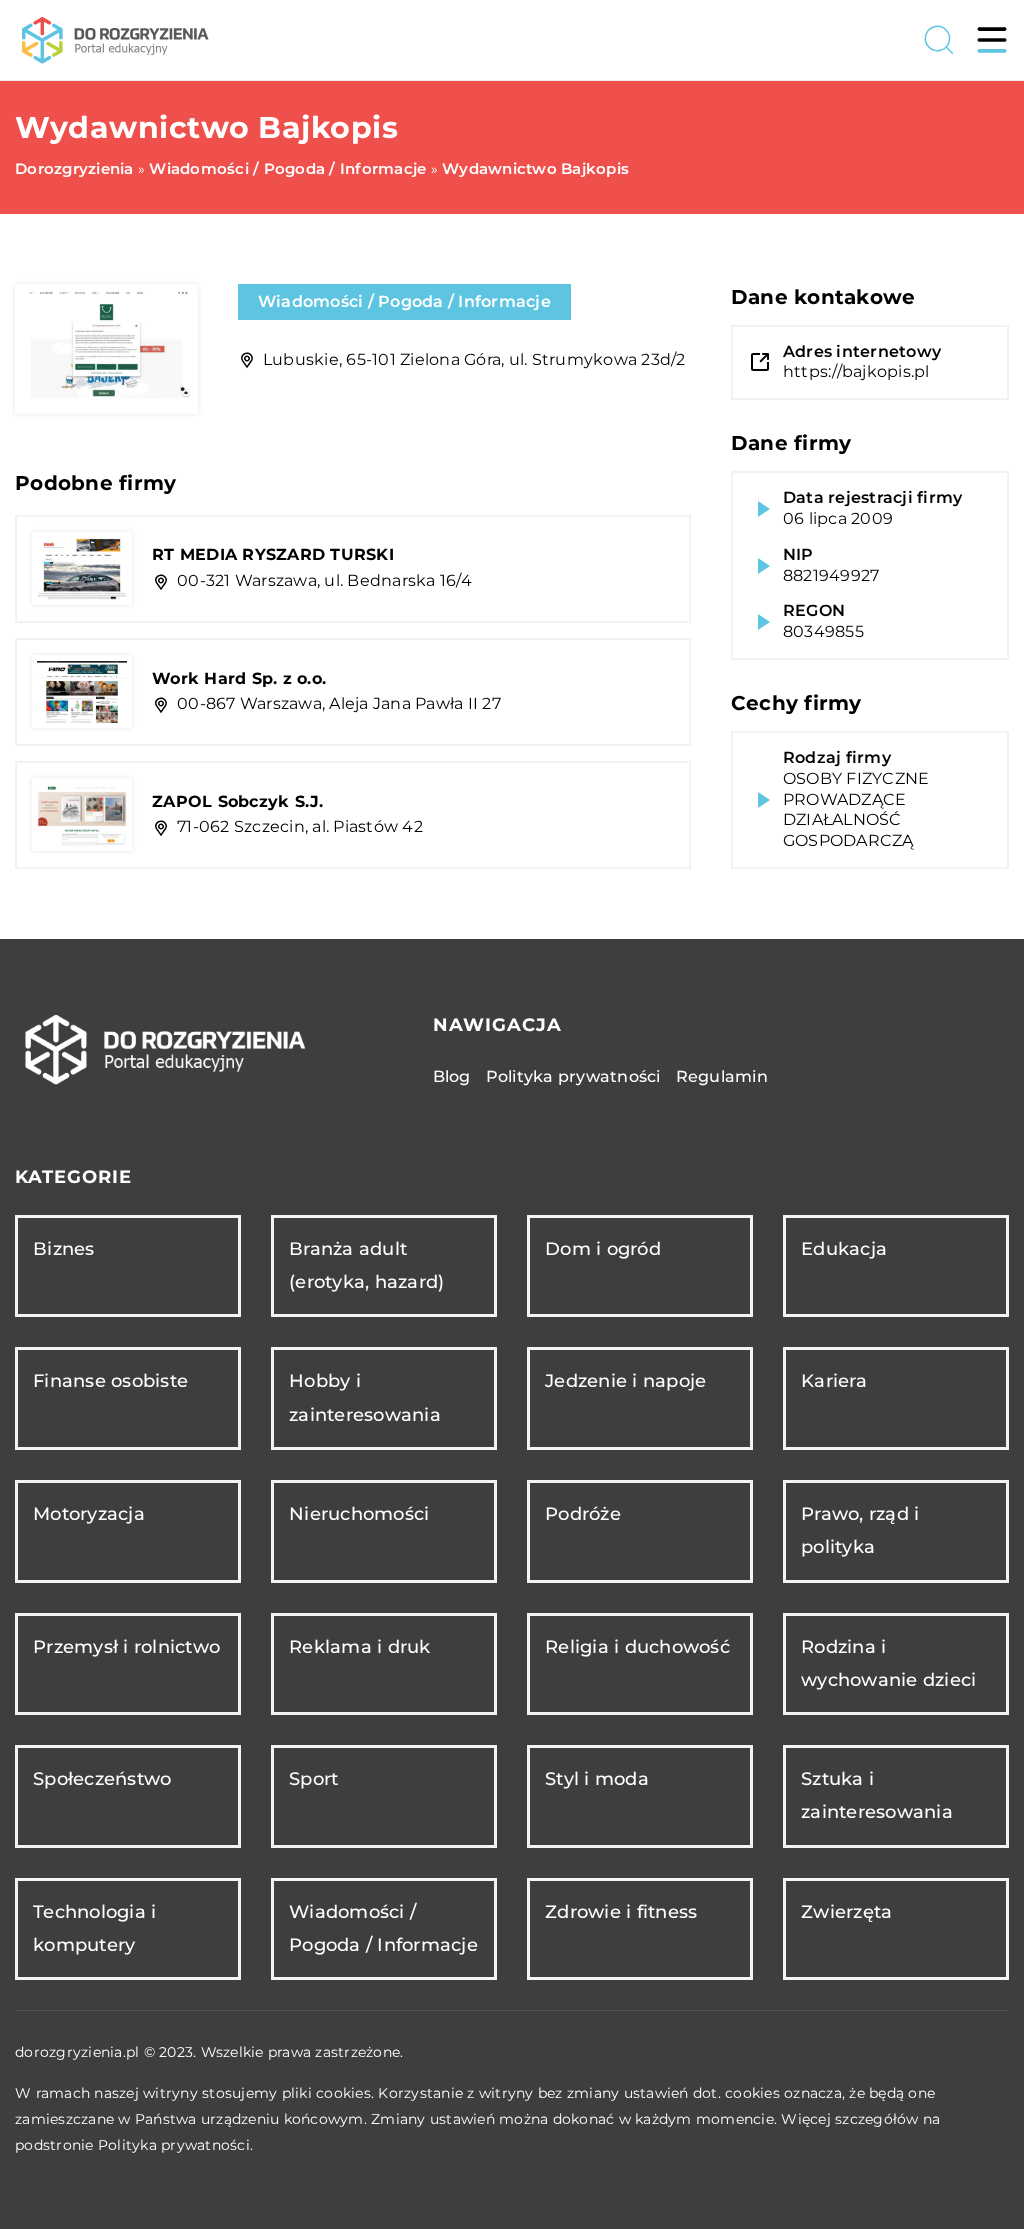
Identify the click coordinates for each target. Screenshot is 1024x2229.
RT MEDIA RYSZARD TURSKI (273, 554)
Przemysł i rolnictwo (126, 1647)
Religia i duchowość (637, 1647)
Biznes (64, 1249)
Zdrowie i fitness (621, 1912)
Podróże (583, 1514)
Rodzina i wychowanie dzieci (888, 1663)
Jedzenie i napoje (625, 1381)
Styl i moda (597, 1779)
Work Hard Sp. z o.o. (239, 678)
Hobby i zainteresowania (365, 1397)
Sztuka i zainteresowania (877, 1795)
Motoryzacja (89, 1514)
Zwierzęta (846, 1912)
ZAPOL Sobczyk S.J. (238, 801)
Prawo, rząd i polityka (860, 1530)
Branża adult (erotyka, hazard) (366, 1265)
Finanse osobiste (110, 1381)
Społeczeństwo (102, 1779)
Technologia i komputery (94, 1928)
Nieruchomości (359, 1514)
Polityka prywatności (573, 1076)
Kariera (834, 1381)
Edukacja (844, 1249)
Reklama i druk (360, 1647)
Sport (313, 1779)
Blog (452, 1076)
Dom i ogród (603, 1249)
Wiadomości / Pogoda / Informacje (404, 301)
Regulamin (722, 1076)
